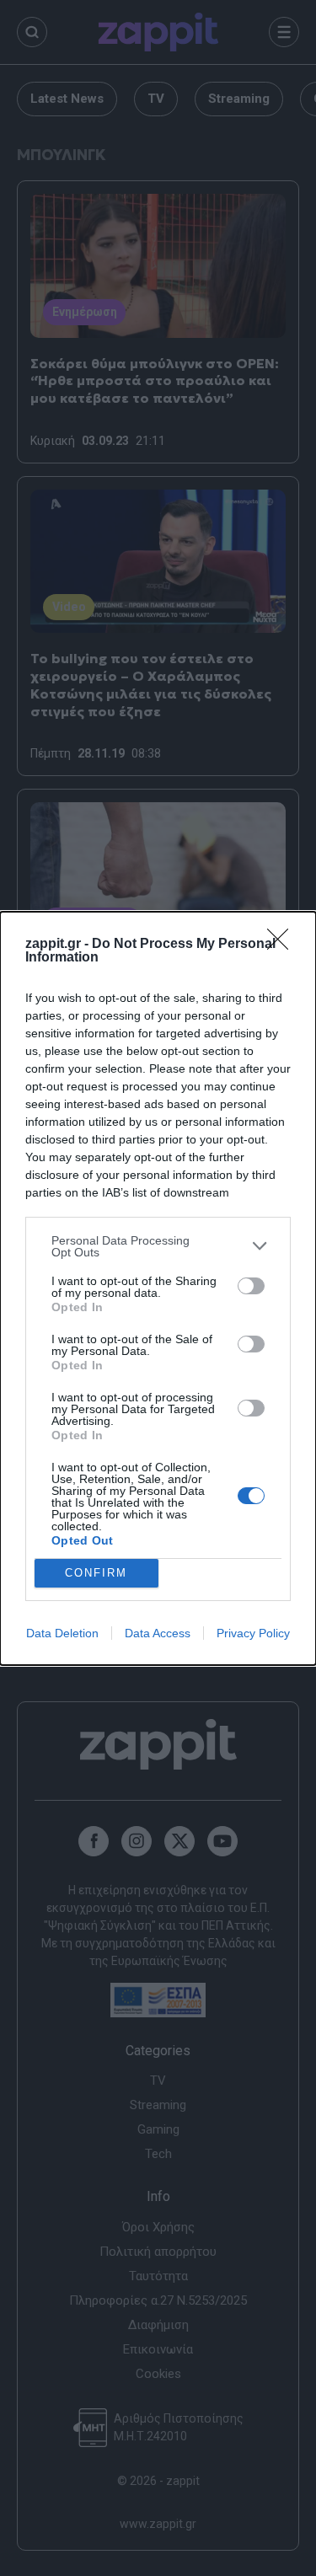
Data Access (158, 1633)
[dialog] (158, 1288)
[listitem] (158, 1246)
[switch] (251, 1286)
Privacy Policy (253, 1633)
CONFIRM (96, 1573)
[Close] (283, 945)
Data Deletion (62, 1633)
